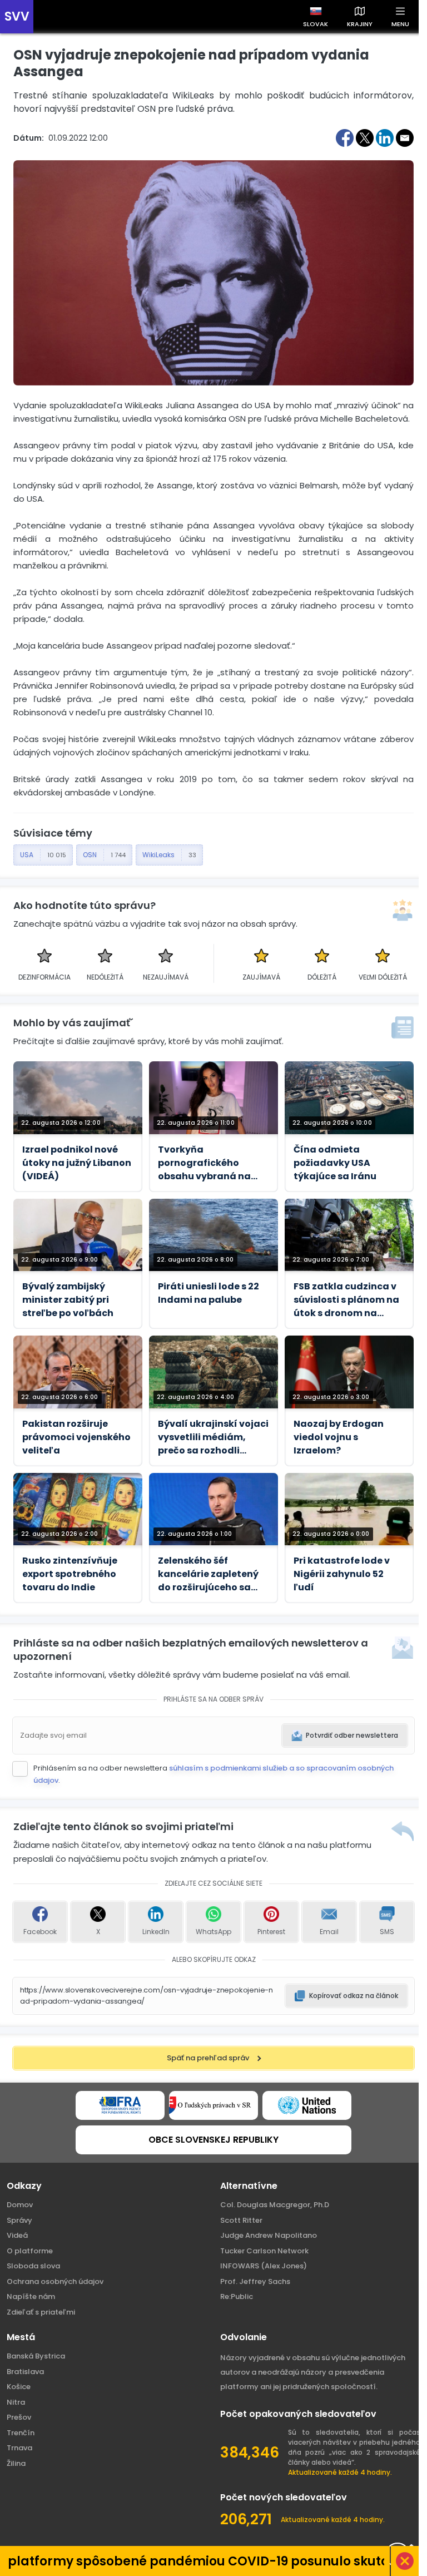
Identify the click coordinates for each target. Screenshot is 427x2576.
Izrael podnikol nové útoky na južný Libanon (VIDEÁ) (77, 1163)
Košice (19, 2387)
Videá (17, 2235)
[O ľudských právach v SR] (213, 2105)
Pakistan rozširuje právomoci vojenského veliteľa (76, 1437)
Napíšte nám (31, 2296)
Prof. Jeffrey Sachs (255, 2281)
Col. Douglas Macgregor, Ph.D (275, 2205)
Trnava (19, 2448)
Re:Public (237, 2296)
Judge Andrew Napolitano (269, 2235)
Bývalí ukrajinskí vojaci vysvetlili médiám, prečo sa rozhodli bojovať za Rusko (213, 1437)
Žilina (16, 2463)
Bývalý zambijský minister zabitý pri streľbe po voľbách (68, 1300)
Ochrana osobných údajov (55, 2281)
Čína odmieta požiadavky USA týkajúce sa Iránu (335, 1163)
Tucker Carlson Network (264, 2251)
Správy (19, 2220)
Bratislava (25, 2372)
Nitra (16, 2402)
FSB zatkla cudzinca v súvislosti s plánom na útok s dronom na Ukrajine (346, 1300)
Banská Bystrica (36, 2356)
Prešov (19, 2417)
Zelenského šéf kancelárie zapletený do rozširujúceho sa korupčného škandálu (210, 1574)
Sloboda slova (33, 2266)
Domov (20, 2205)
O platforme (30, 2251)
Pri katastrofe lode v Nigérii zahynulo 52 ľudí (342, 1574)
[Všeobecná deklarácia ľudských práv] (307, 2105)
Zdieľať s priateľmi (41, 2312)
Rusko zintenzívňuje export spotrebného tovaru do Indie (70, 1574)
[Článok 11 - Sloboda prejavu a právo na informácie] (120, 2105)
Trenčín (21, 2433)
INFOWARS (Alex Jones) (264, 2266)
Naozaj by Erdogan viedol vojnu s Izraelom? (339, 1437)
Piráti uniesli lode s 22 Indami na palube (208, 1293)
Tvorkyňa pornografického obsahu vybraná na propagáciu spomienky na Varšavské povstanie (213, 1163)
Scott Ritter (241, 2220)
